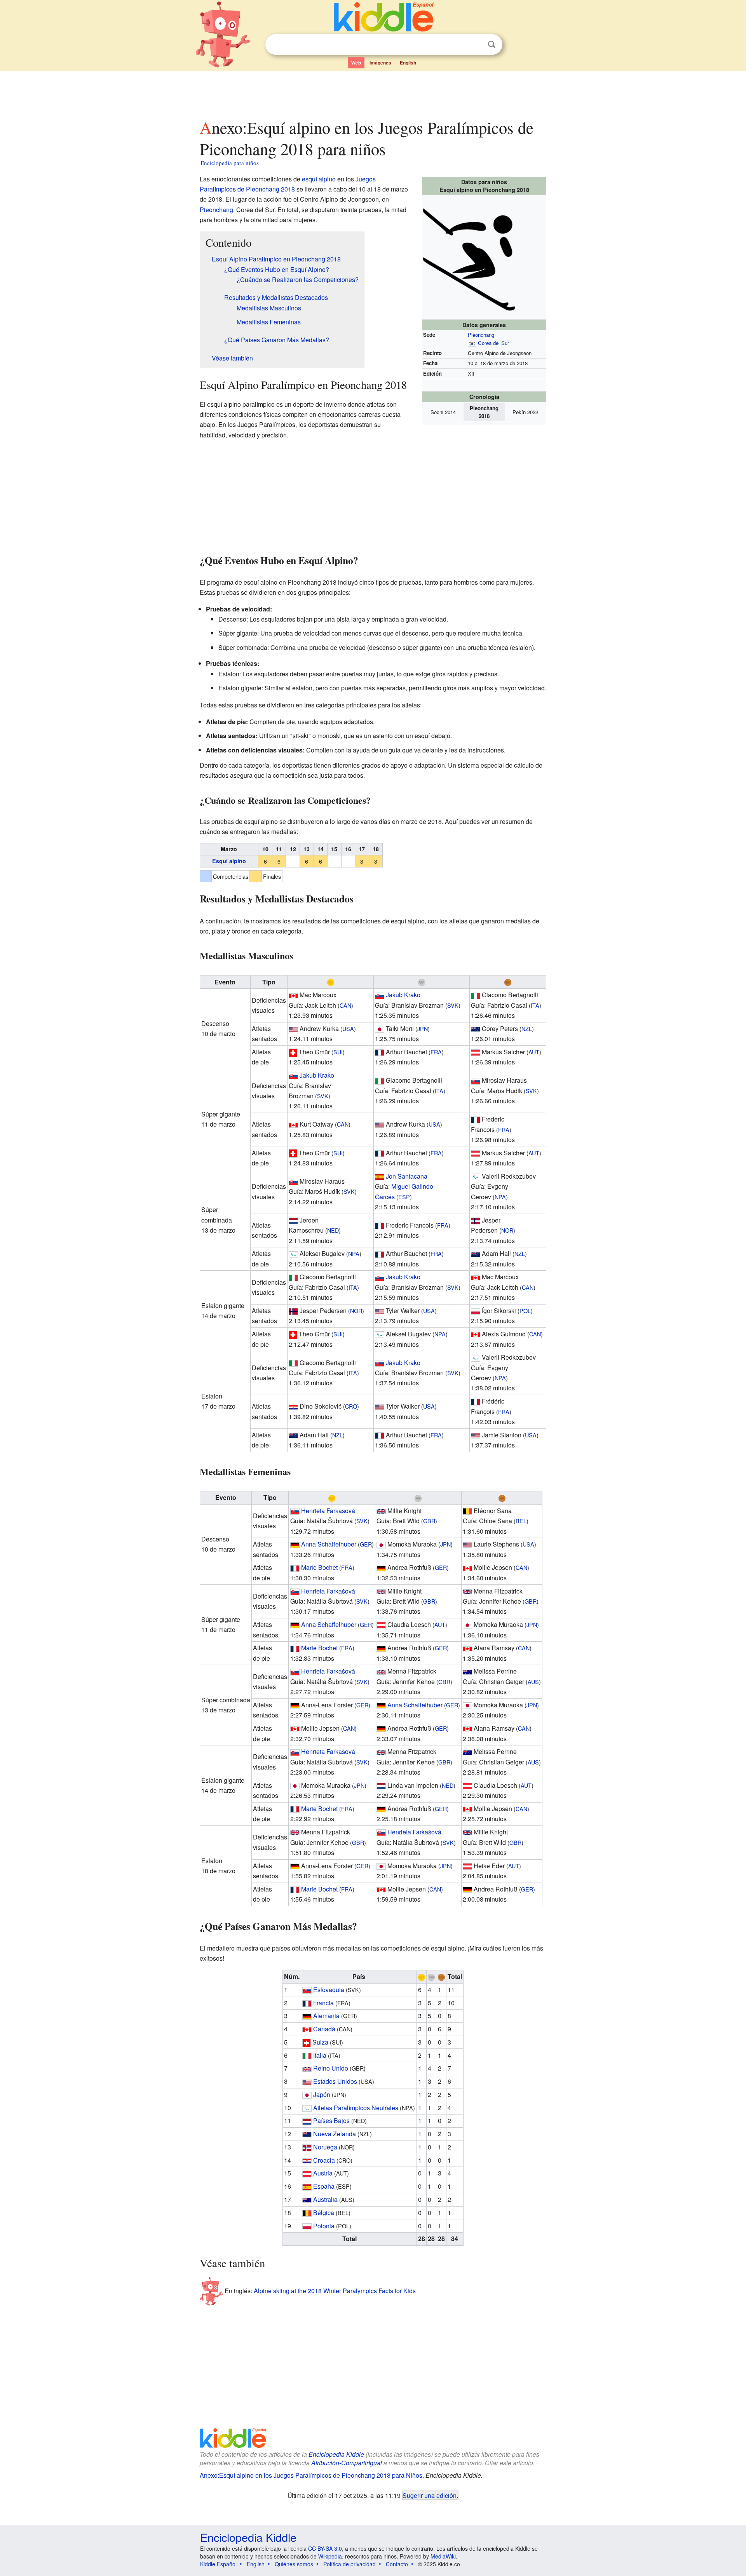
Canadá (324, 2029)
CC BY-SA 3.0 (325, 2548)
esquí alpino (319, 179)
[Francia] (380, 1052)
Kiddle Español (218, 2564)
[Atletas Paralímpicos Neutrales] (476, 1176)
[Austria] (476, 1052)
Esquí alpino (229, 861)
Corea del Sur (493, 343)
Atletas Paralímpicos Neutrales (356, 2108)
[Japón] (380, 1028)
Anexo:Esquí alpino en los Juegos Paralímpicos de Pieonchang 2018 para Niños (311, 2475)
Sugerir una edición (430, 2495)
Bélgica (324, 2213)
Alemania (326, 2016)
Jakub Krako (403, 995)
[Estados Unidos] (293, 1028)
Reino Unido (331, 2068)
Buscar (492, 44)
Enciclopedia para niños (230, 163)
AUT (534, 1052)
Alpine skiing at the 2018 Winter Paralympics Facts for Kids (335, 2291)
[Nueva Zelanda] (476, 1028)
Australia (325, 2199)
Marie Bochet (319, 1567)
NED (333, 1230)
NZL (527, 1028)
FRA (436, 1052)
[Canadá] (293, 995)
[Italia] (476, 995)
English (408, 63)
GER (366, 1544)
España (324, 2186)
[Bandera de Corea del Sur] (472, 343)
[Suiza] (293, 1052)
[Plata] (422, 982)
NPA (500, 1197)
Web (356, 63)
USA (348, 1028)
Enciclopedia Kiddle (336, 2454)
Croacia (324, 2160)
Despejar (476, 45)
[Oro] (331, 982)
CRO (351, 1406)
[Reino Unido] (381, 1511)
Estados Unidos (335, 2081)
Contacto (397, 2564)
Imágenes (380, 63)
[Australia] (467, 1671)
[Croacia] (293, 1406)
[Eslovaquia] (380, 995)
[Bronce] (508, 982)
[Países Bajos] (293, 1220)
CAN (345, 1005)
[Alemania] (295, 1544)
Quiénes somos (294, 2564)
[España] (380, 1176)
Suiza (320, 2042)
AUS (533, 1682)
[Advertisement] (373, 93)
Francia (323, 2003)
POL (525, 1311)
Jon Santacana (407, 1176)
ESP (404, 1197)
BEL (521, 1521)
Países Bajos (331, 2121)
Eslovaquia (329, 1990)
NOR (507, 1230)
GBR (429, 1521)
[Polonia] (476, 1311)
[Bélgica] (467, 1511)
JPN (423, 1028)
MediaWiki (443, 2556)
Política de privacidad (349, 2564)
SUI (338, 1052)
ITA (535, 1005)
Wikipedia (330, 2556)
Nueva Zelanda (335, 2134)
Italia (320, 2055)
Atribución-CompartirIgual (347, 2463)
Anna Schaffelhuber (329, 1544)
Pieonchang (481, 335)
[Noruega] (476, 1220)
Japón (322, 2094)
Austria (323, 2173)
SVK (453, 1005)
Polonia (324, 2226)
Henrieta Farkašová (328, 1511)
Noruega (325, 2147)
